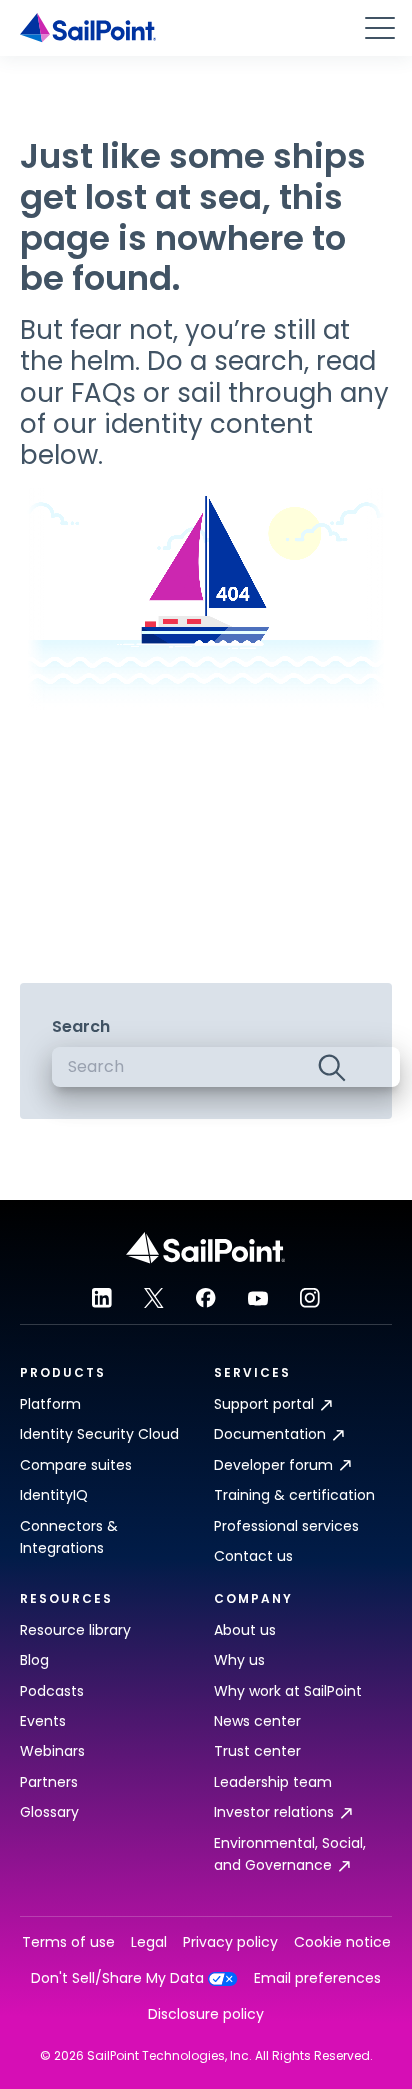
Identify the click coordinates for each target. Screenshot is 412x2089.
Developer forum (273, 1465)
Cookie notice (342, 1942)
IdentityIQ (54, 1495)
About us (245, 1630)
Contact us (253, 1556)
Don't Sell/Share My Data (117, 1978)
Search (81, 1026)
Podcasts (52, 1691)
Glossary (49, 1812)
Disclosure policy (206, 2014)
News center (257, 1721)
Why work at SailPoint (288, 1691)
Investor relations (274, 1812)
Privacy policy (230, 1942)
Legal (149, 1942)
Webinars (52, 1751)
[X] (154, 1298)
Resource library (75, 1630)
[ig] (310, 1298)
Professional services (286, 1526)
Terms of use (68, 1942)
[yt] (258, 1298)
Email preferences (317, 1978)
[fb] (206, 1298)
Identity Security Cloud (99, 1434)
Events (43, 1721)
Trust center (257, 1751)
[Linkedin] (102, 1298)
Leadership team (273, 1782)
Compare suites (76, 1465)
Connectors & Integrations (69, 1537)
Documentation (270, 1434)
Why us (239, 1660)
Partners (49, 1782)
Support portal (264, 1404)
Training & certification (294, 1495)
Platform (50, 1404)
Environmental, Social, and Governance (290, 1854)
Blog (34, 1660)
